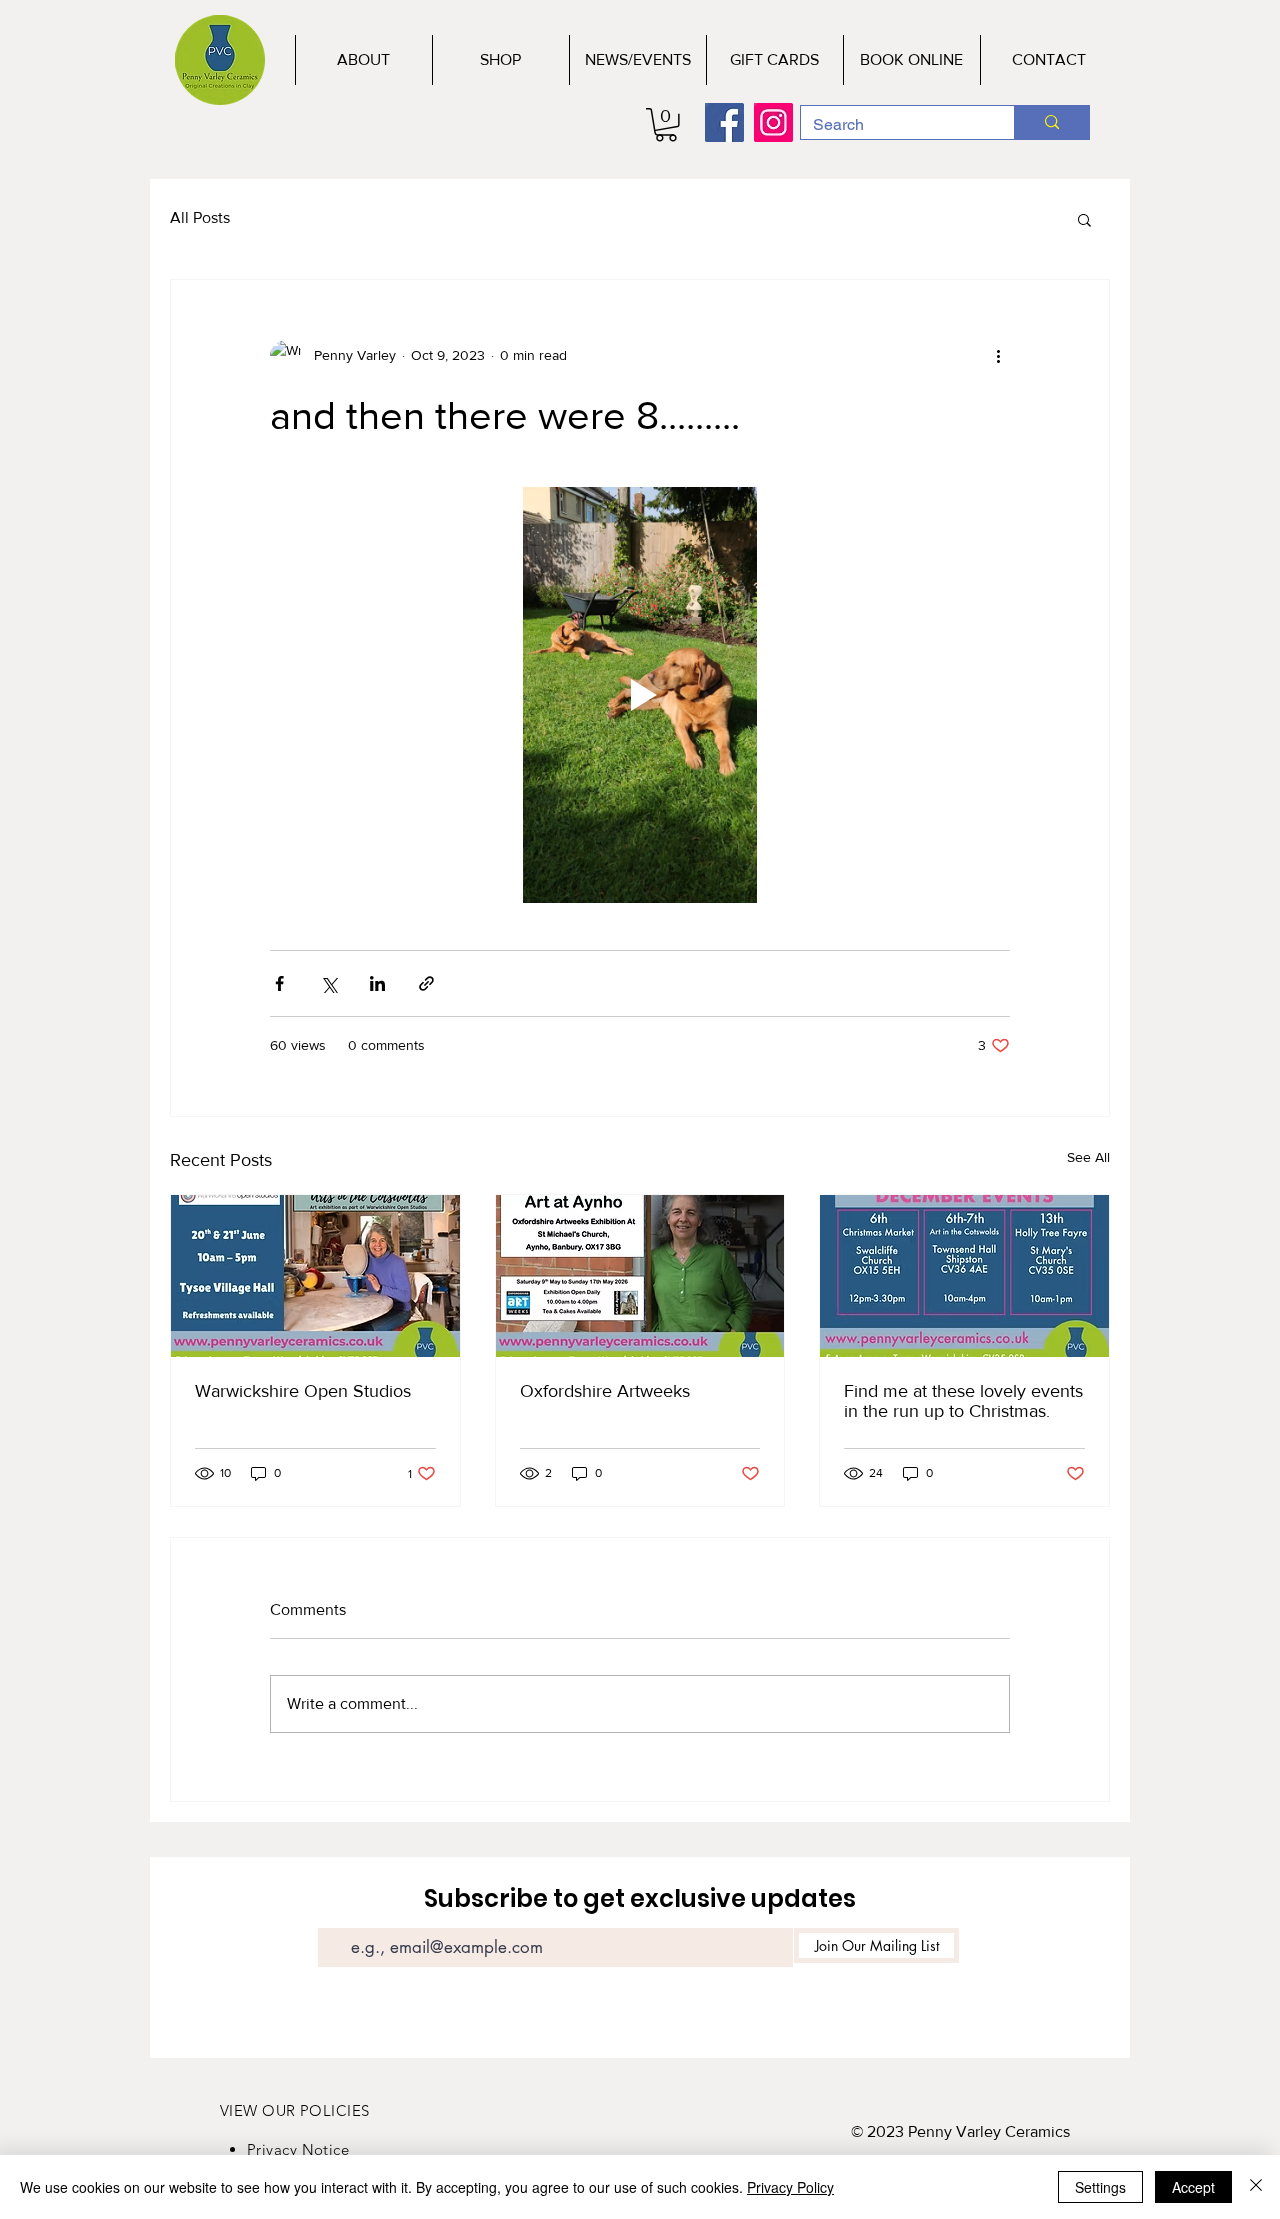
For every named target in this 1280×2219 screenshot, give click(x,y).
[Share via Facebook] (279, 983)
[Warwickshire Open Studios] (315, 1276)
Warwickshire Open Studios (303, 1391)
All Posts (200, 217)
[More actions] (998, 356)
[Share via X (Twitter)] (328, 983)
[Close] (1256, 2187)
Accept (1193, 2187)
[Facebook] (724, 122)
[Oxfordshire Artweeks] (640, 1276)
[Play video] (640, 695)
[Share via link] (426, 983)
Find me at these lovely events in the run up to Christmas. (963, 1401)
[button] (666, 125)
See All (1088, 1157)
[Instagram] (773, 122)
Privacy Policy (790, 2187)
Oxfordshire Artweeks (605, 1391)
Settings (1100, 2187)
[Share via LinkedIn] (377, 983)
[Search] (1051, 122)
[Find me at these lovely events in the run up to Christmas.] (964, 1276)
